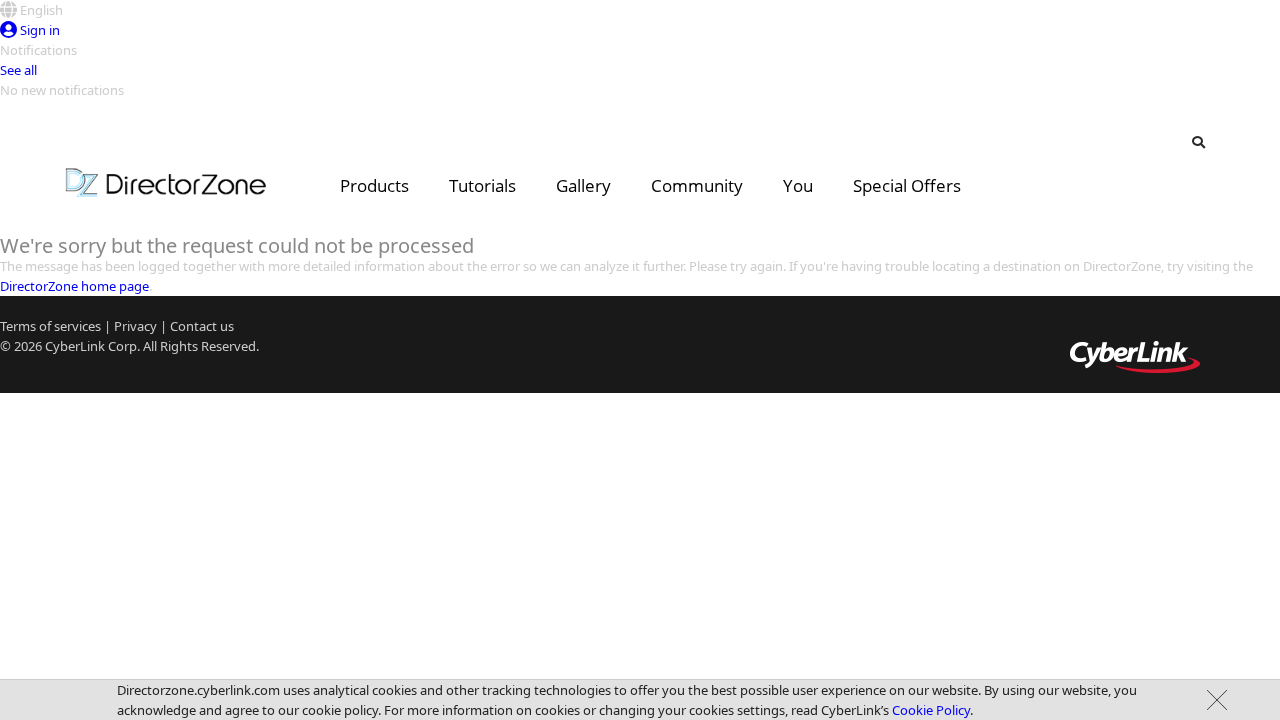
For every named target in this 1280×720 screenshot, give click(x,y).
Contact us (202, 326)
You (798, 185)
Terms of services (50, 326)
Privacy (135, 326)
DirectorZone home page (74, 286)
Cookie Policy (931, 710)
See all (18, 70)
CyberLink (75, 346)
